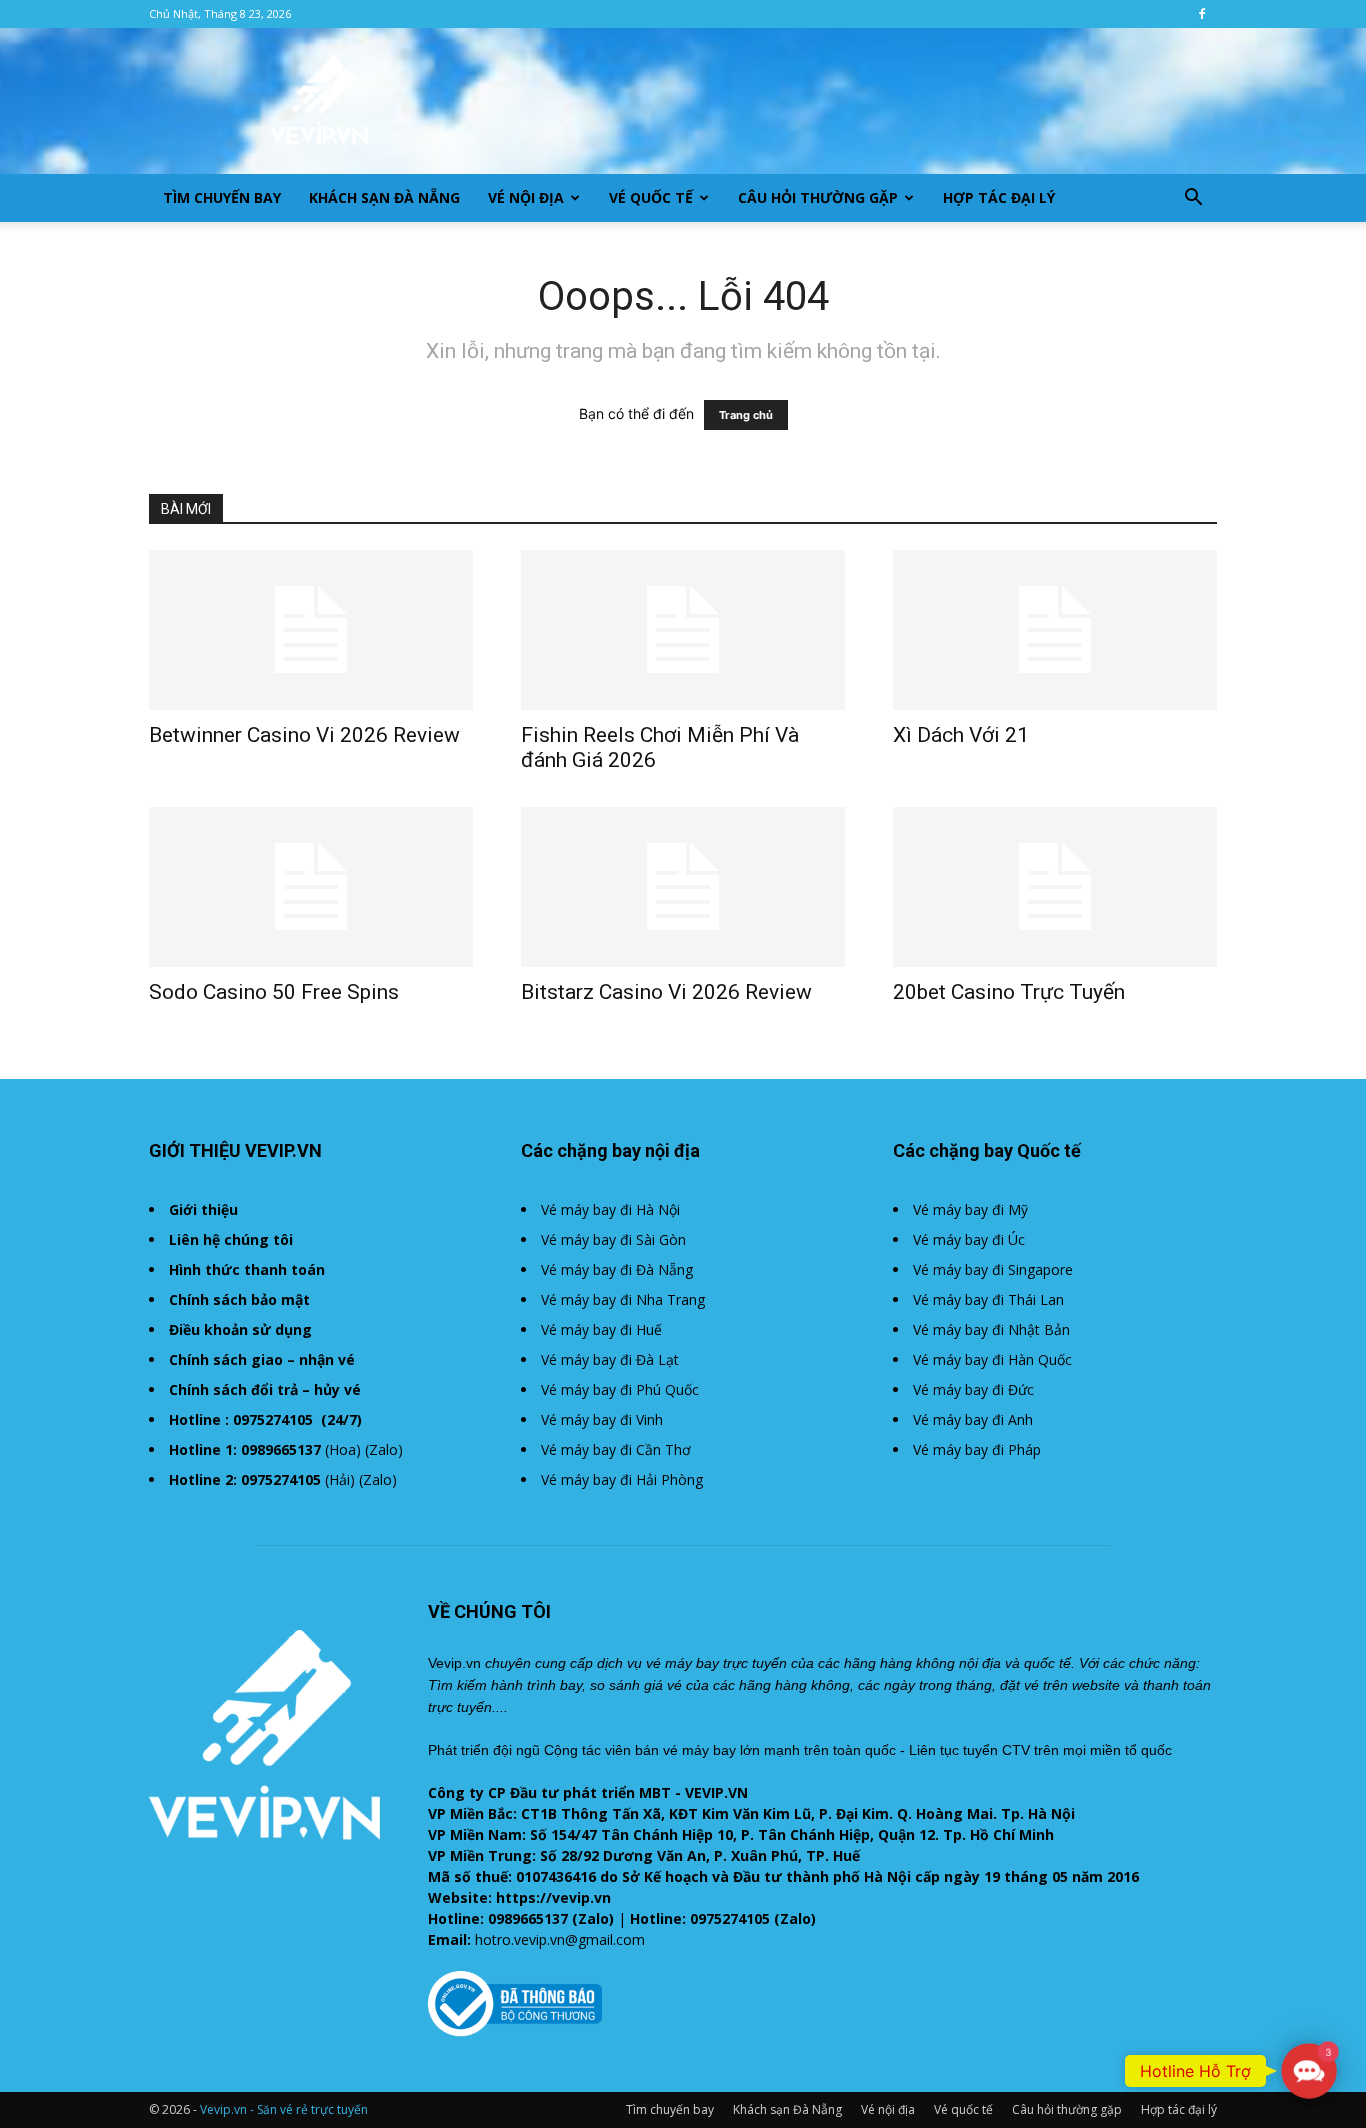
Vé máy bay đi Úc (969, 1239)
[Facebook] (1202, 14)
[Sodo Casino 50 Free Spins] (311, 887)
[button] (1193, 199)
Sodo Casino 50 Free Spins (274, 992)
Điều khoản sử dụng (240, 1329)
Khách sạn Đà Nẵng (384, 197)
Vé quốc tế (651, 197)
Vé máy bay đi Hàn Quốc (992, 1359)
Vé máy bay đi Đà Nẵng (617, 1269)
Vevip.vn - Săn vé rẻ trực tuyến (284, 2109)
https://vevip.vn (553, 1897)
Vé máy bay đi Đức (973, 1389)
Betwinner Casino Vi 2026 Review (304, 735)
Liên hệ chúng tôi (231, 1239)
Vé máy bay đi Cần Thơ (616, 1449)
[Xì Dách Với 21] (1055, 630)
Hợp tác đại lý (999, 197)
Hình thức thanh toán (247, 1269)
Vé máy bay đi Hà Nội (610, 1209)
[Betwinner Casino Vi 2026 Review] (311, 630)
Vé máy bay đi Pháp (977, 1449)
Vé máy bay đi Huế (601, 1329)
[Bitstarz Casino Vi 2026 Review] (683, 887)
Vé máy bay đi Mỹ (970, 1209)
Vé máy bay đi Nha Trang (623, 1299)
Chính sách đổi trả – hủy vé (265, 1389)
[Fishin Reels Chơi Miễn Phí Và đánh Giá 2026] (683, 630)
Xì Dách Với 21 (961, 735)
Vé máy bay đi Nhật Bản (991, 1329)
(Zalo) (384, 1449)
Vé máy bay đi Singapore (993, 1269)
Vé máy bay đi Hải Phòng (622, 1479)
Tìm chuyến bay (222, 197)
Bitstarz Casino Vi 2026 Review (666, 992)
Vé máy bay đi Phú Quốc (620, 1389)
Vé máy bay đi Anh (973, 1419)
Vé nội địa (526, 197)
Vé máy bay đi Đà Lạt (610, 1359)
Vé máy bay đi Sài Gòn (613, 1239)
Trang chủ (746, 415)
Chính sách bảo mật (239, 1299)
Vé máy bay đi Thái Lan (988, 1299)
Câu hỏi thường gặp (818, 197)
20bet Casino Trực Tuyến (1009, 992)
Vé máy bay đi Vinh (602, 1419)
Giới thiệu (203, 1209)
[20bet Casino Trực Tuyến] (1055, 887)
